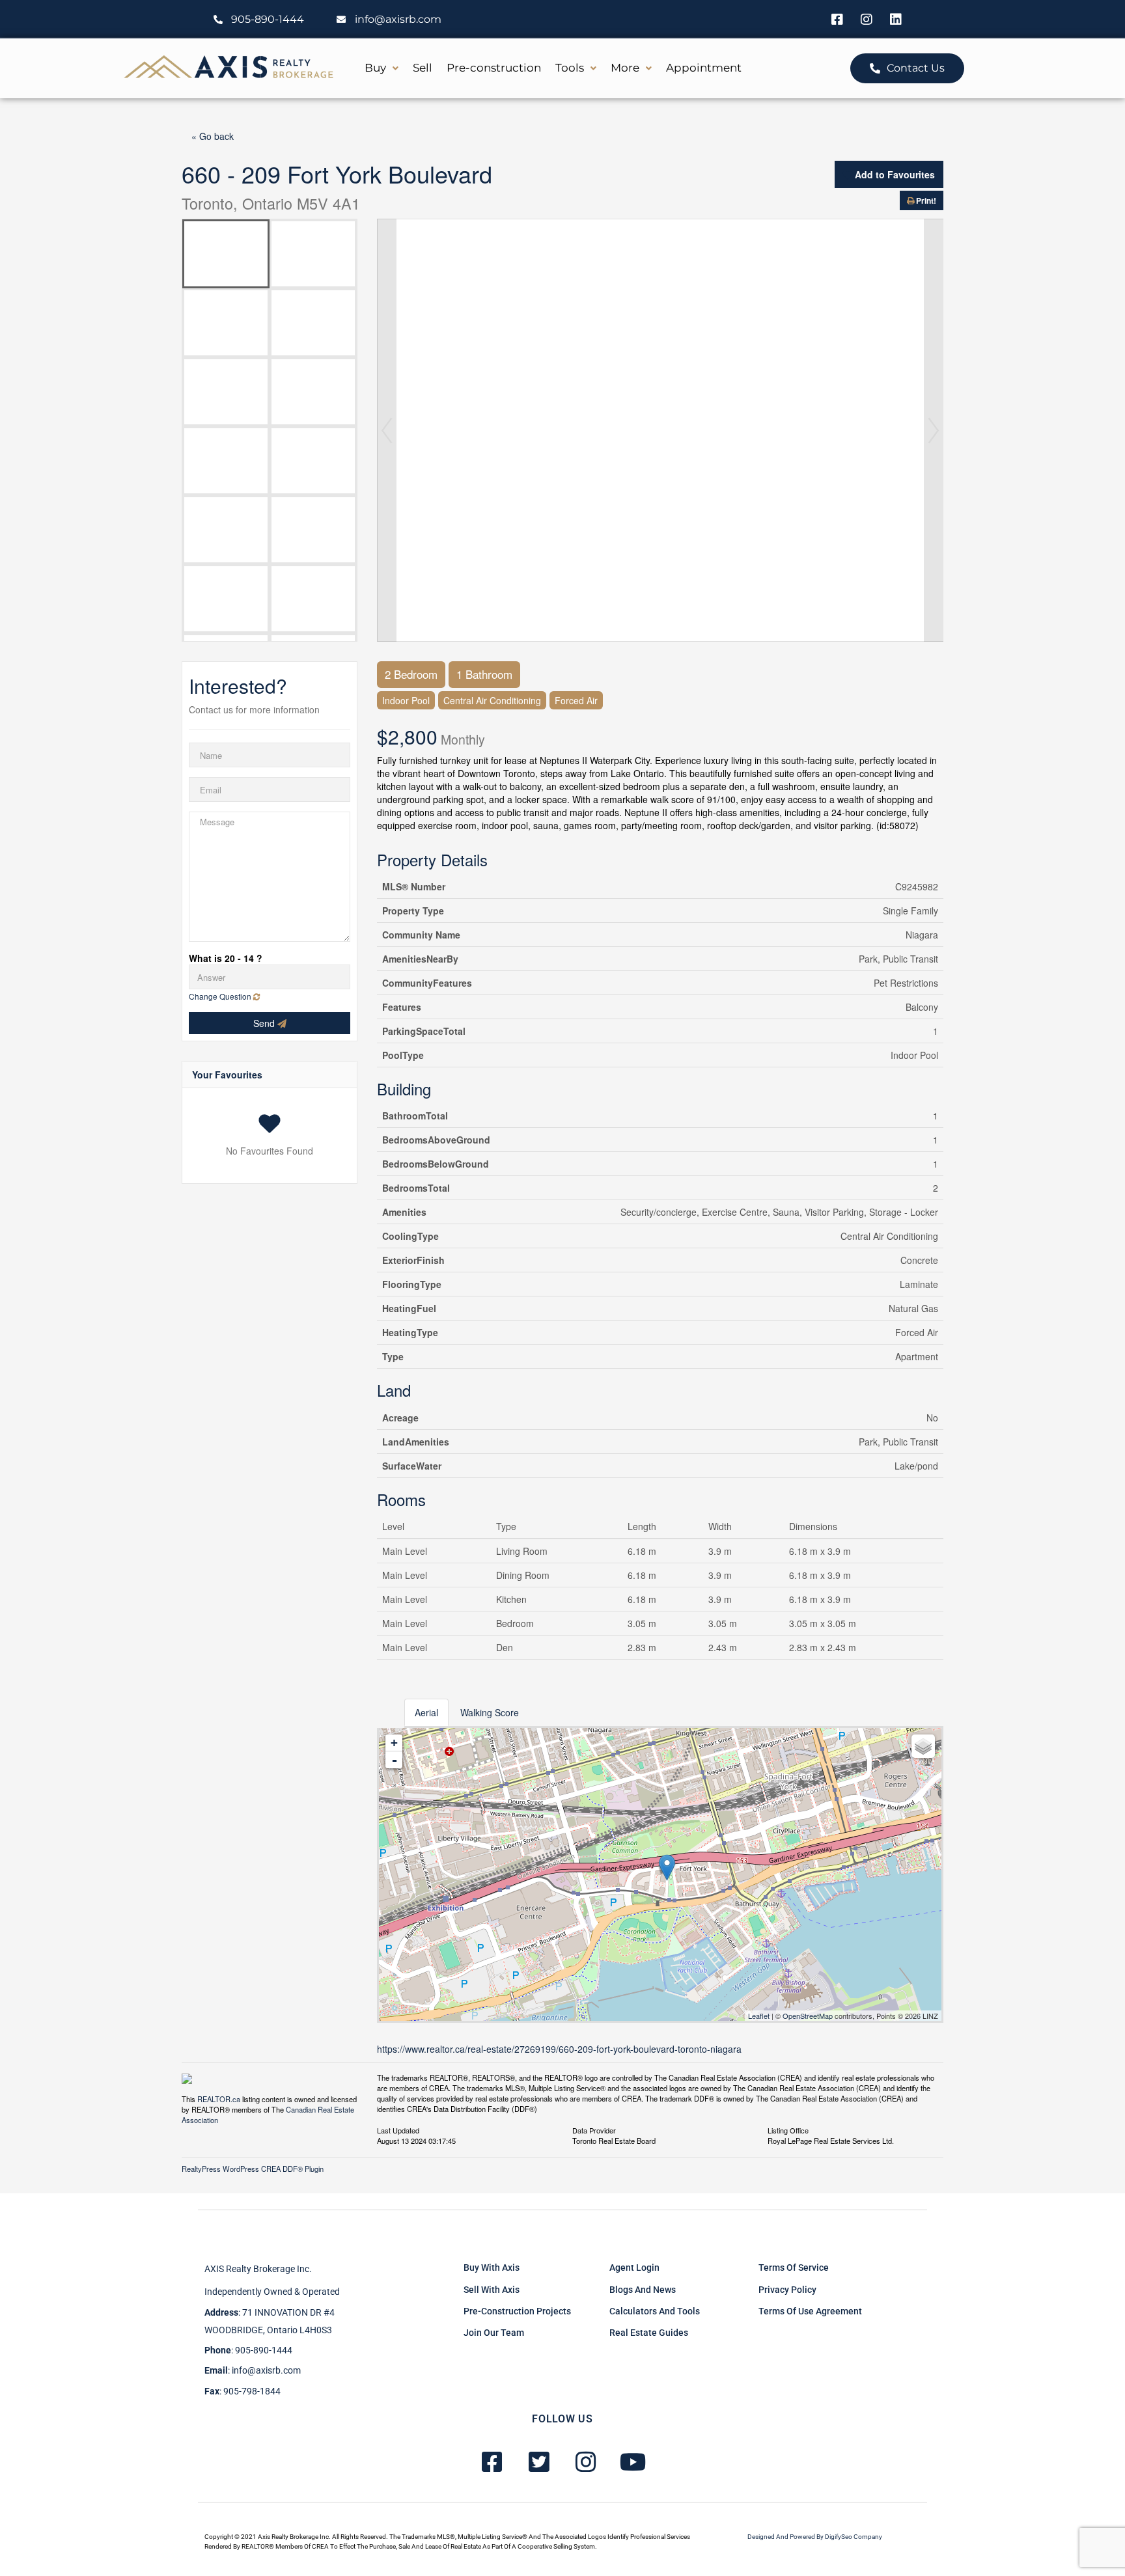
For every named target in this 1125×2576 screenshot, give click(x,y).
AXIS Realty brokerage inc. (258, 2269)
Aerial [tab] (426, 1712)
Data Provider (594, 2130)
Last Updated (398, 2130)
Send (265, 1023)
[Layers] (923, 1746)
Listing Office (788, 2130)
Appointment (704, 68)
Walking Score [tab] (490, 1712)
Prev (387, 430)
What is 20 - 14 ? (226, 958)
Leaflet (759, 2016)
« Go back (213, 136)
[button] (382, 68)
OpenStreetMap (808, 2016)
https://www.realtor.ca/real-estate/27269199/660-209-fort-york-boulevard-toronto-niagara (559, 2049)
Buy (375, 68)
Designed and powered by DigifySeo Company (815, 2537)
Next (934, 430)
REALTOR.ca (219, 2099)
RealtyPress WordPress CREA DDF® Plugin (253, 2169)
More (625, 68)
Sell (423, 68)
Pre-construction (494, 68)
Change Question (221, 996)
